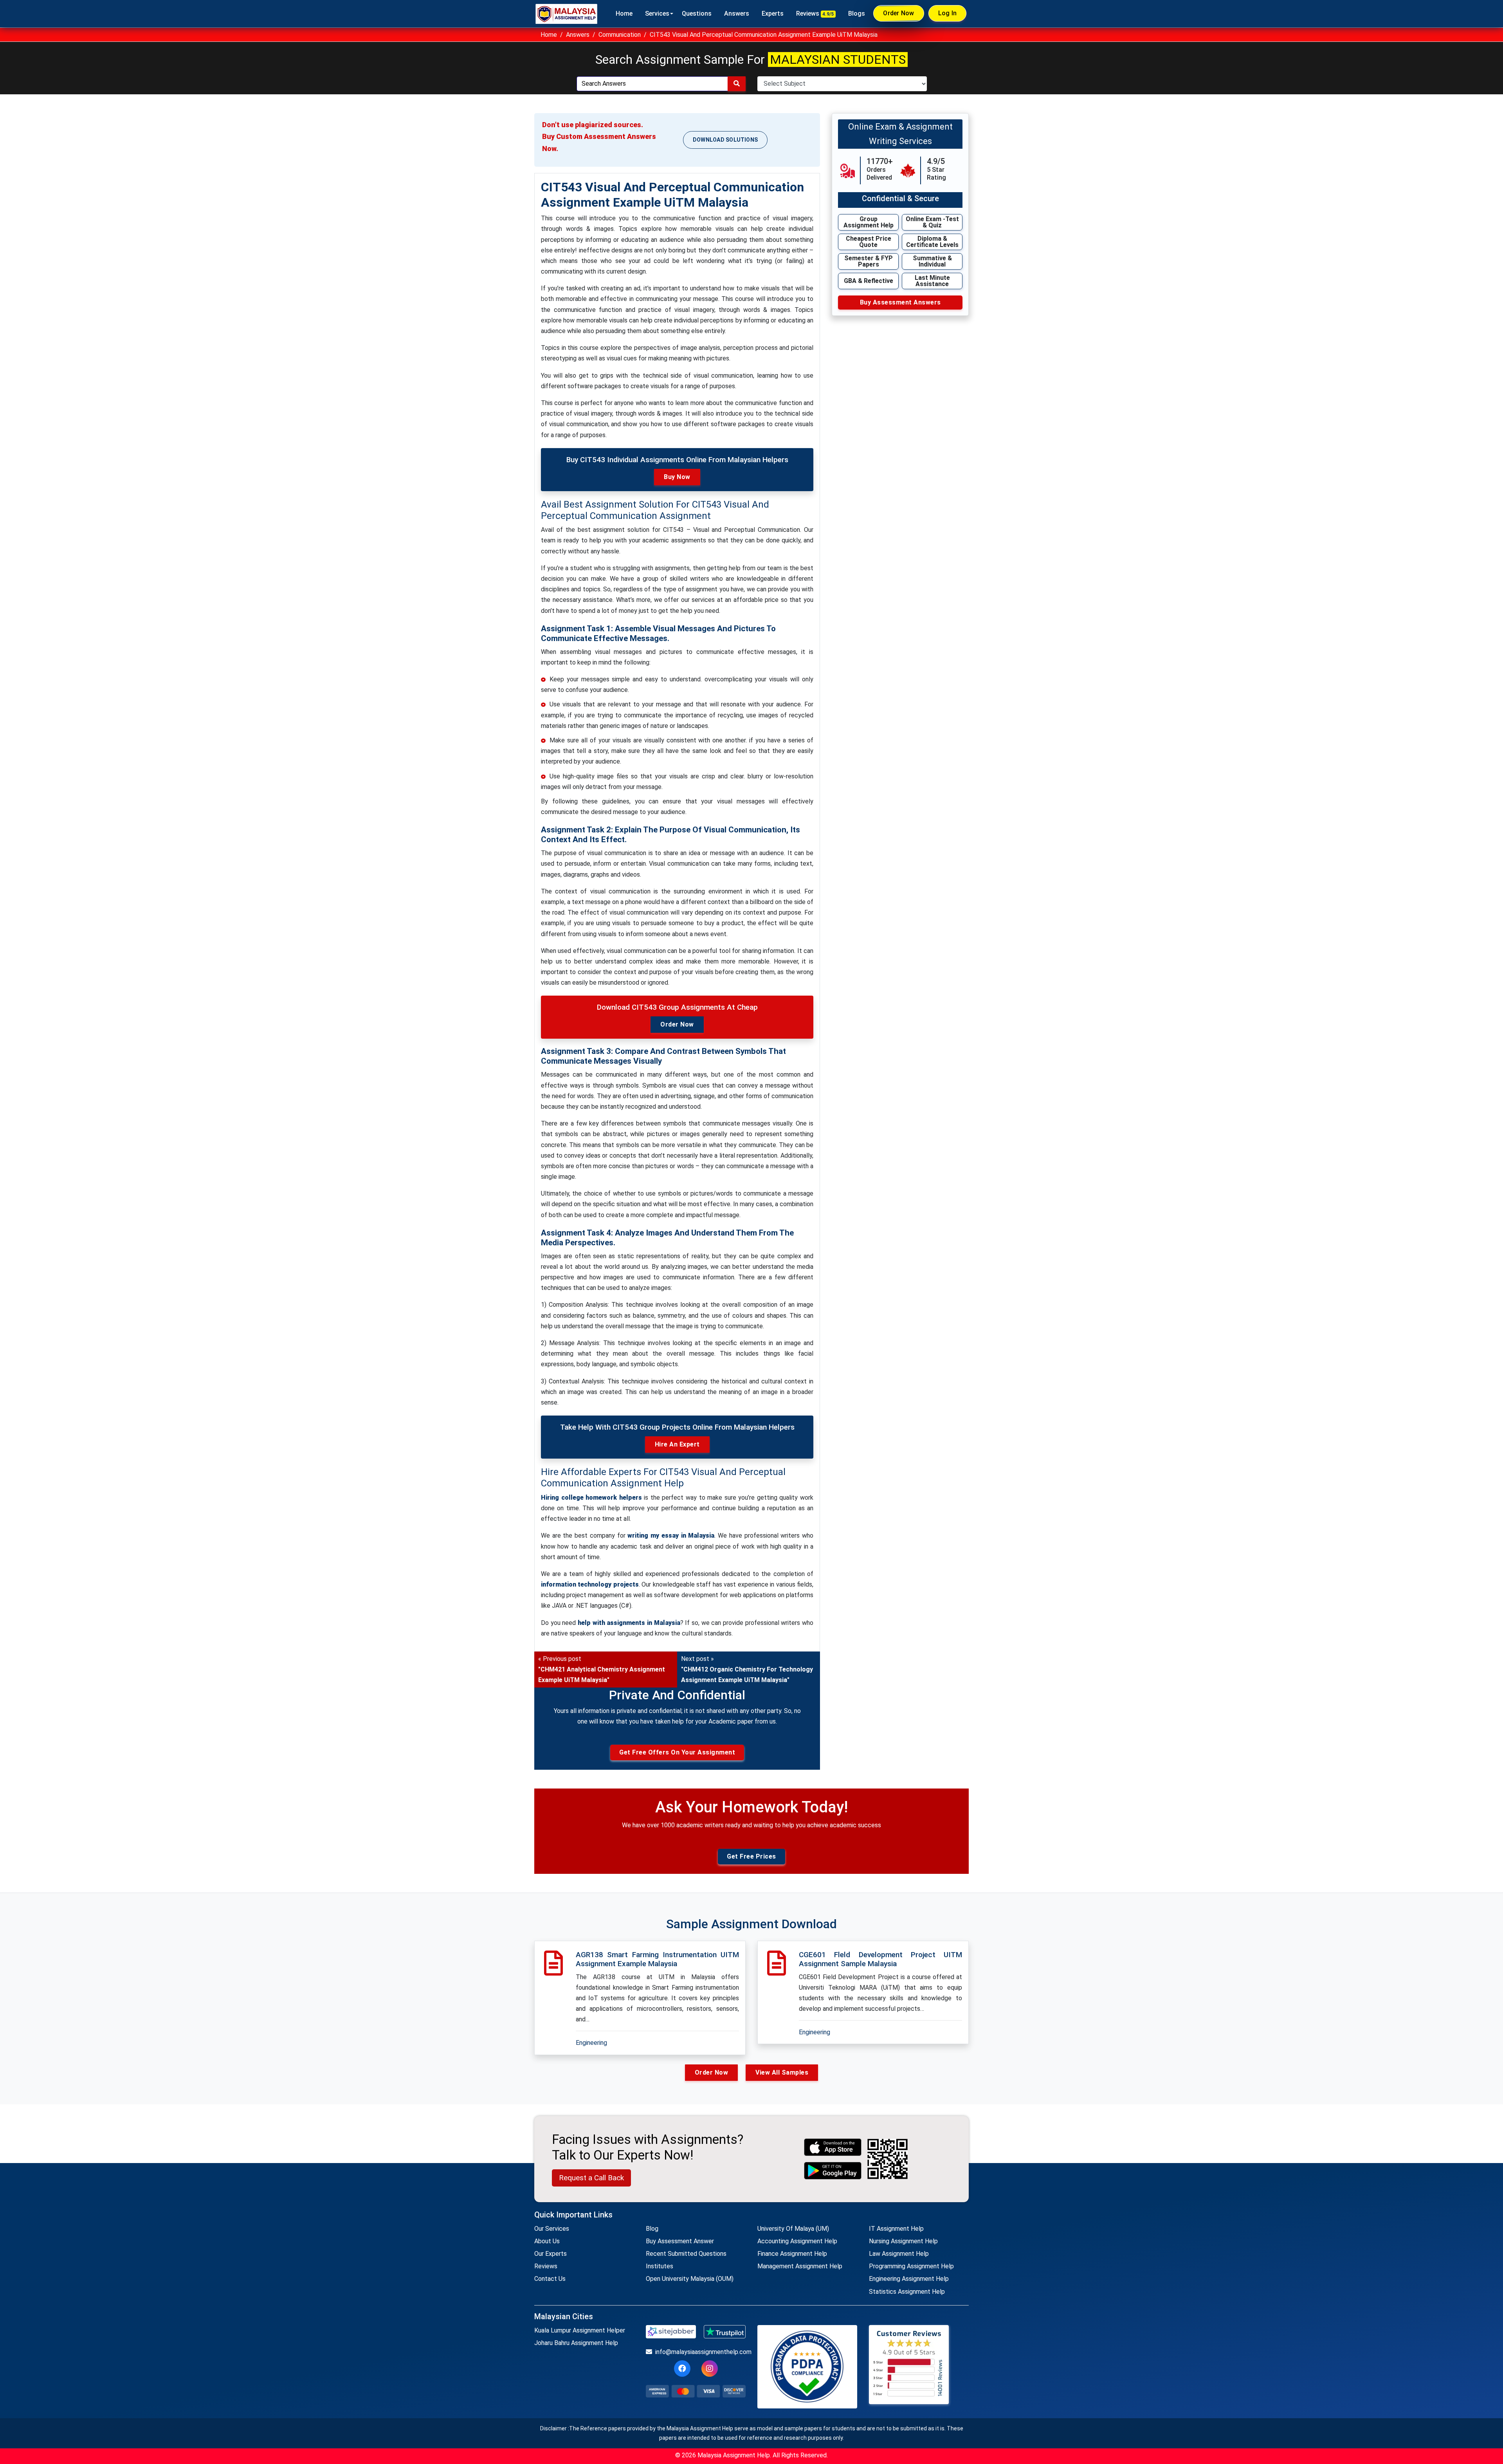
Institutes (660, 2266)
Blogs (857, 14)
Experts (773, 14)
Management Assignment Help (800, 2266)
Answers (737, 14)
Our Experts (551, 2254)
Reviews (815, 14)
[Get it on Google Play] (833, 2171)
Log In (948, 13)
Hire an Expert (677, 1444)
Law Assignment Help (899, 2254)
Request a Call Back (591, 2178)
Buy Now (677, 477)
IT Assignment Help (896, 2229)
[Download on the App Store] (833, 2147)
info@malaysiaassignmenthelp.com (700, 2352)
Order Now (898, 13)
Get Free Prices (751, 1856)
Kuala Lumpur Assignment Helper (580, 2330)
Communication (620, 35)
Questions (697, 14)
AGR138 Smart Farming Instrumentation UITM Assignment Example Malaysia (657, 1959)
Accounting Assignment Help (797, 2241)
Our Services (552, 2229)
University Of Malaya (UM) (793, 2229)
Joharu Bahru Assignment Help (576, 2343)
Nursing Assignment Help (903, 2241)
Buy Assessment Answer (680, 2241)
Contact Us (550, 2279)
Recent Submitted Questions (686, 2254)
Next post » (747, 1669)
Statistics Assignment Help (907, 2292)
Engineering (591, 2043)
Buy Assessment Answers (900, 302)
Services (657, 14)
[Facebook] (682, 2369)
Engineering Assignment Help (909, 2279)
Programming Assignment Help (911, 2266)
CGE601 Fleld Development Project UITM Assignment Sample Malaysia (880, 1959)
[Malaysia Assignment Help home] (566, 14)
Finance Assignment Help (792, 2254)
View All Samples (782, 2072)
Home (624, 14)
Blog (652, 2229)
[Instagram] (710, 2369)
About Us (547, 2241)
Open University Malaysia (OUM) (690, 2279)
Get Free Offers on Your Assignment (677, 1752)
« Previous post (602, 1669)
